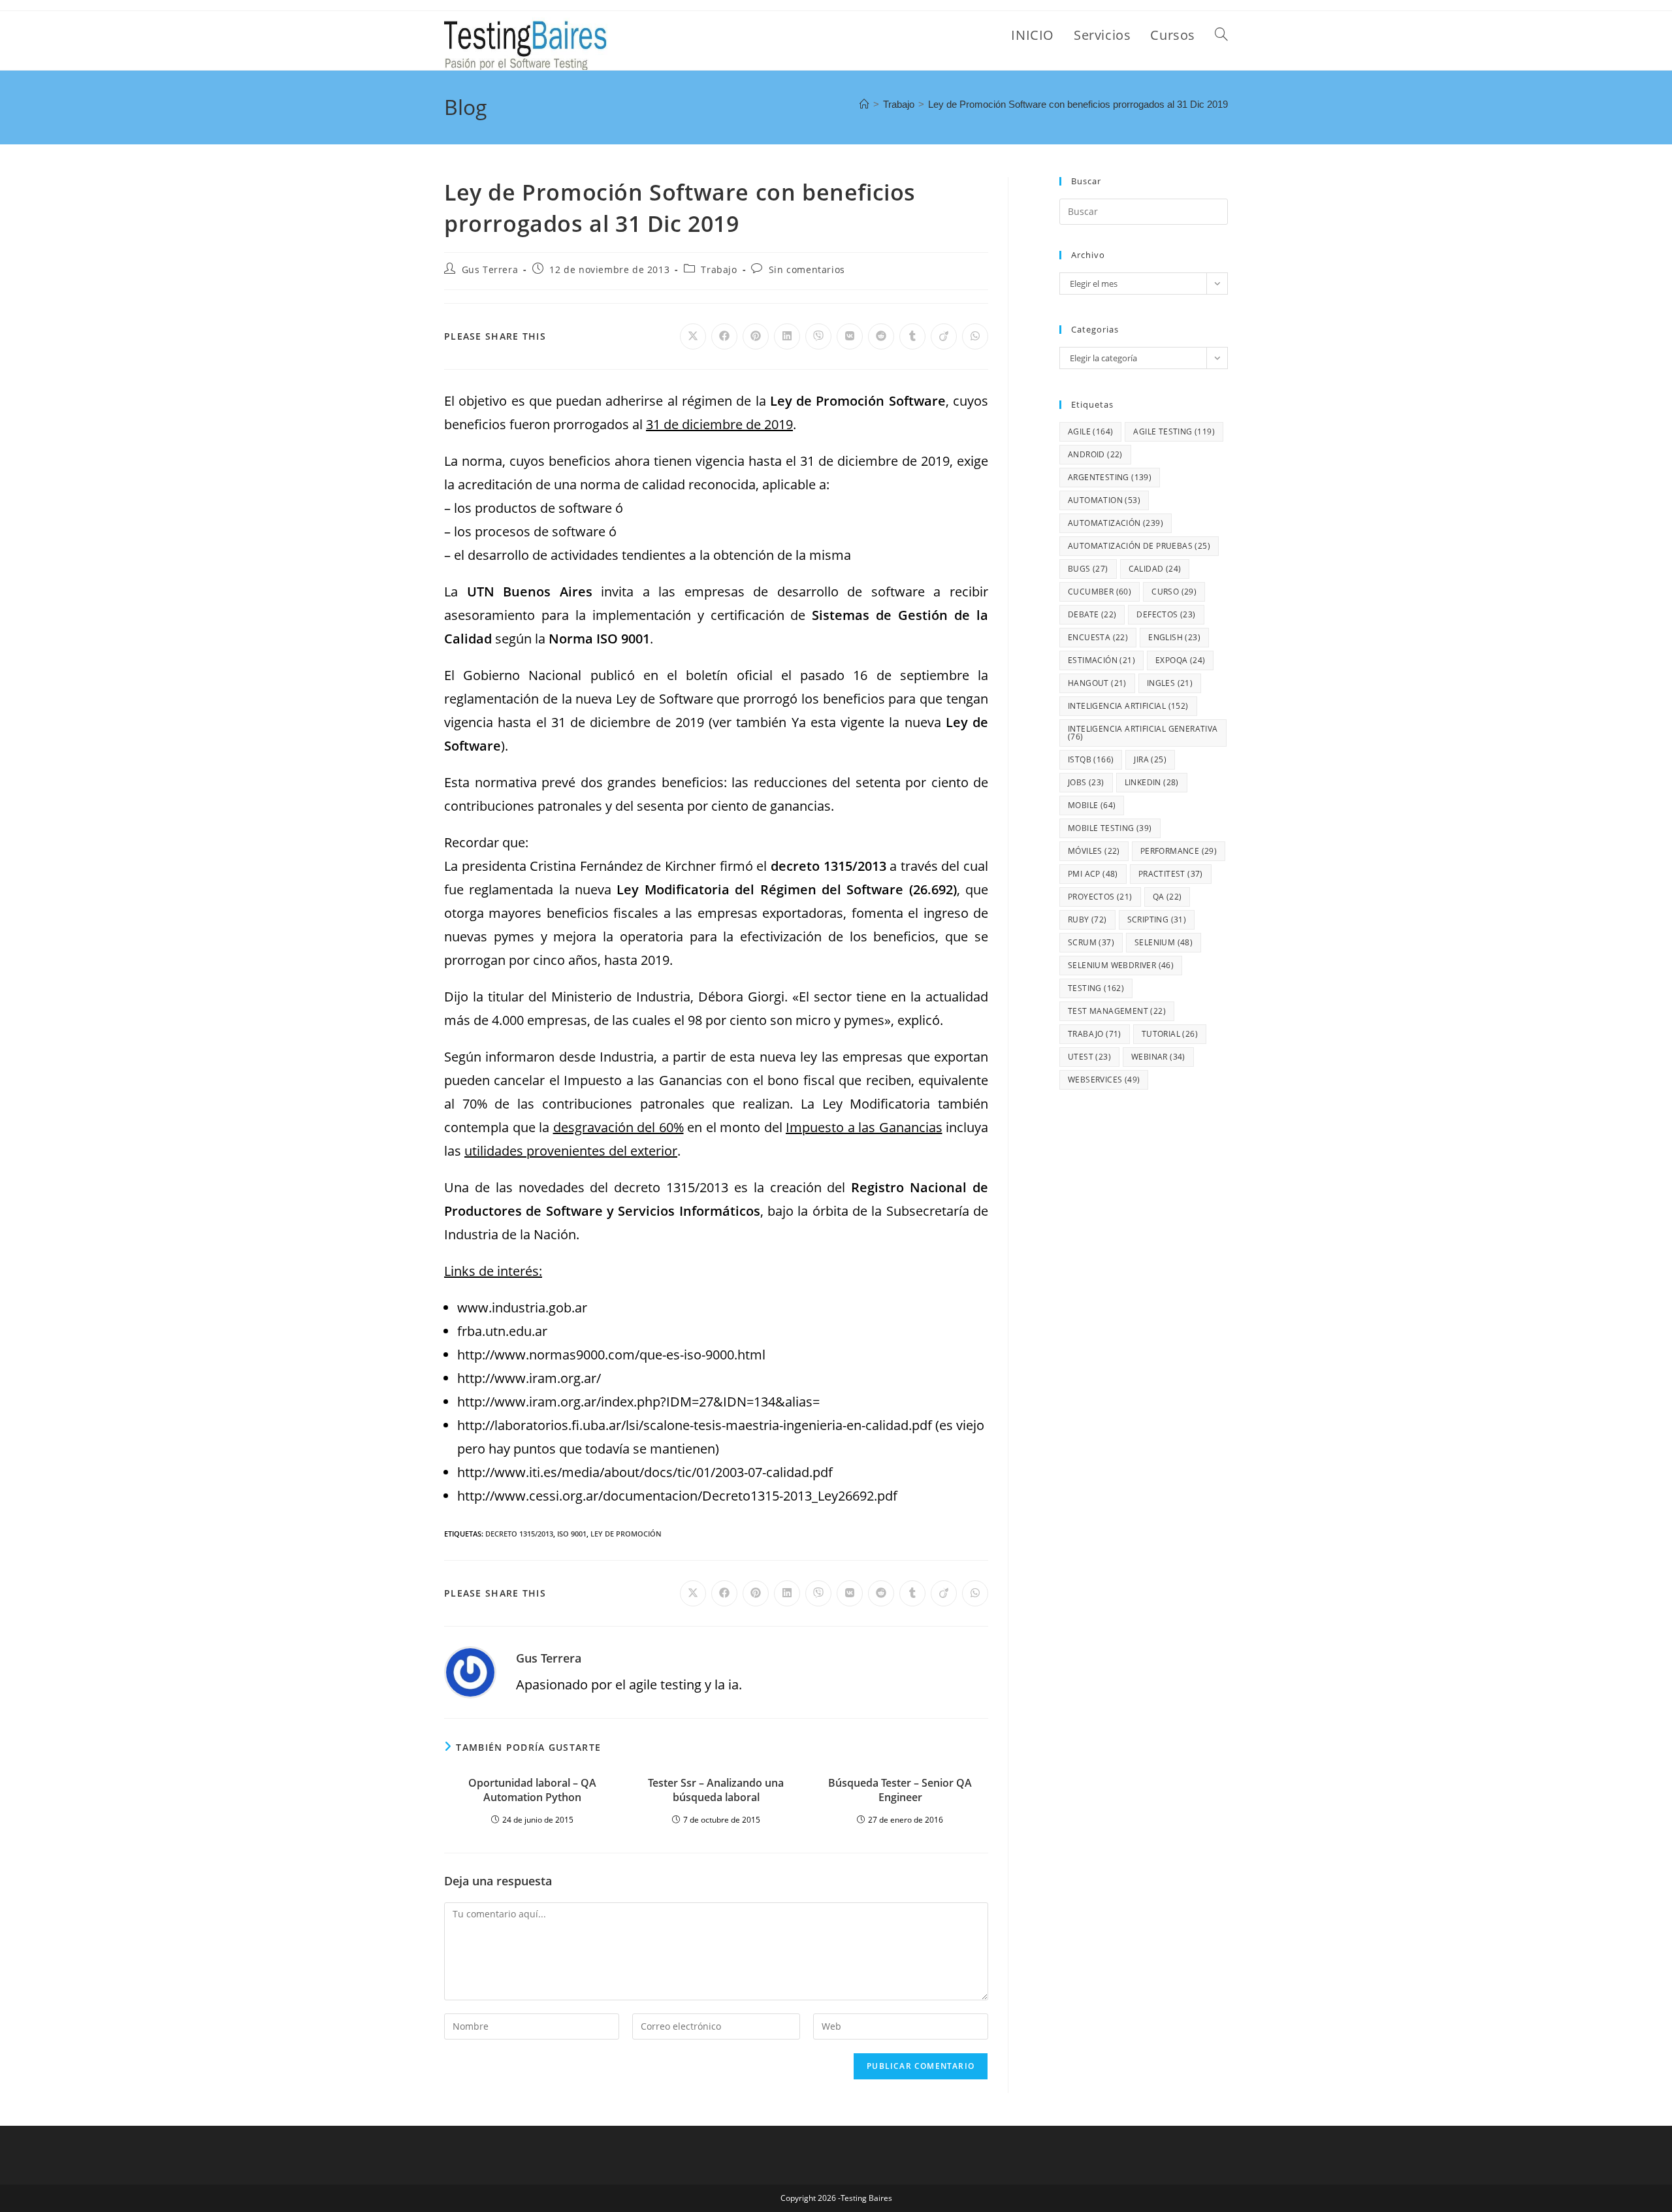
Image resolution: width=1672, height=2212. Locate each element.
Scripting (1157, 919)
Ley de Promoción (626, 1534)
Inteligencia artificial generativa (1143, 733)
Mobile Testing (1110, 828)
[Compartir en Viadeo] (944, 336)
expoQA (1180, 660)
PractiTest (1171, 874)
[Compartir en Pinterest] (756, 336)
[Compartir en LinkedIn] (787, 336)
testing (1096, 988)
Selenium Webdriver (1121, 965)
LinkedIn (1152, 782)
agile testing (1174, 431)
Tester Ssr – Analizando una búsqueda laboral (716, 1790)
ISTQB (1091, 759)
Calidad (1155, 569)
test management (1117, 1011)
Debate (1092, 614)
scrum (1091, 942)
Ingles (1170, 683)
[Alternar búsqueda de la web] (1221, 35)
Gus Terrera (490, 269)
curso (1174, 592)
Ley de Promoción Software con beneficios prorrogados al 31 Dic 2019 (1078, 104)
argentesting (1110, 477)
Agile (1090, 431)
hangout (1097, 683)
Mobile (1092, 805)
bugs (1088, 569)
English (1174, 637)
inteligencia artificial (1128, 706)
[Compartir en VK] (850, 336)
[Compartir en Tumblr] (912, 336)
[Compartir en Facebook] (724, 336)
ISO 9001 (572, 1534)
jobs (1086, 782)
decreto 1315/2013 (519, 1534)
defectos (1166, 614)
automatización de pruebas (1139, 546)
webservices (1104, 1080)
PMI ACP (1093, 874)
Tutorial (1170, 1034)
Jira (1150, 759)
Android (1095, 454)
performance (1179, 851)
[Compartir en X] (693, 336)
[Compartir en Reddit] (881, 336)
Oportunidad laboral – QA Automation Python (532, 1790)
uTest (1089, 1057)
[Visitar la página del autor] (470, 1671)
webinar (1158, 1057)
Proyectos (1100, 897)
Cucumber (1100, 592)
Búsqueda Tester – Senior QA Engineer (900, 1790)
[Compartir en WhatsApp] (975, 336)
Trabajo (719, 269)
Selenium (1164, 942)
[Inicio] (864, 104)
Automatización (1116, 523)
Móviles (1094, 851)
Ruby (1087, 919)
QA (1167, 897)
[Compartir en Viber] (818, 336)
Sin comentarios (807, 269)
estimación (1101, 660)
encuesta (1098, 637)
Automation (1104, 500)
